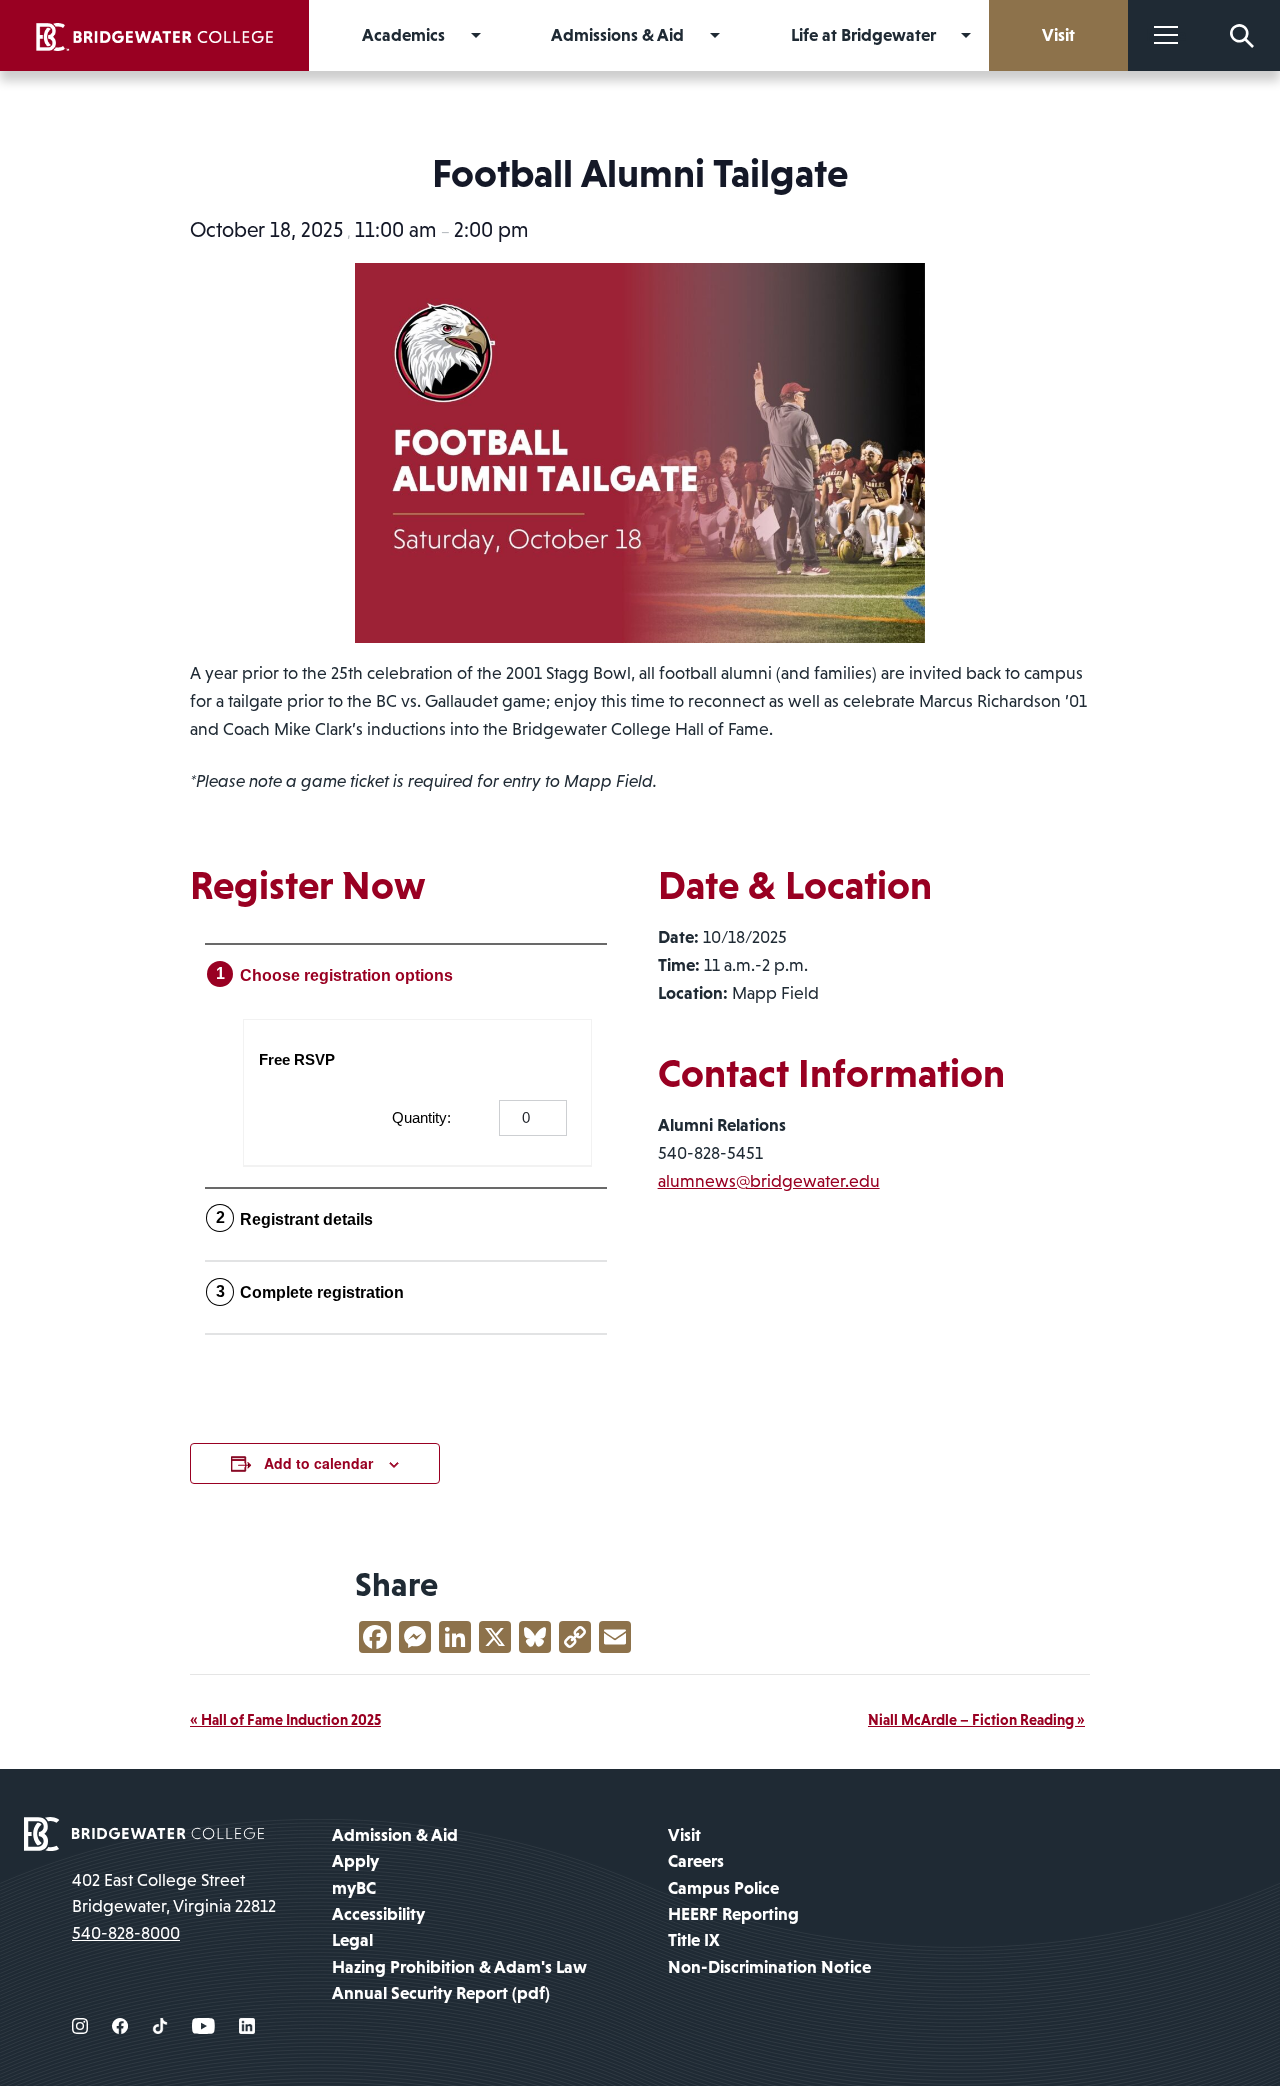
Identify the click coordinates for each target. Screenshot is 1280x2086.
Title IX (694, 1940)
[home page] (144, 1832)
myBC (354, 1888)
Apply (355, 1861)
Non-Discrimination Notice (769, 1967)
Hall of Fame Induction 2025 (285, 1719)
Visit (684, 1835)
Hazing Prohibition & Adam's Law (459, 1967)
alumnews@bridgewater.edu (769, 1181)
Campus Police (723, 1888)
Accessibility (378, 1914)
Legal (352, 1940)
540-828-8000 (126, 1933)
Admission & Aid (395, 1835)
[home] (154, 35)
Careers (696, 1861)
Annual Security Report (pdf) (441, 1993)
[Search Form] (1242, 35)
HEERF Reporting (733, 1914)
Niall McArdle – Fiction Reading (976, 1719)
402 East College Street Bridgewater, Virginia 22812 (174, 1893)
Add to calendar (318, 1463)
